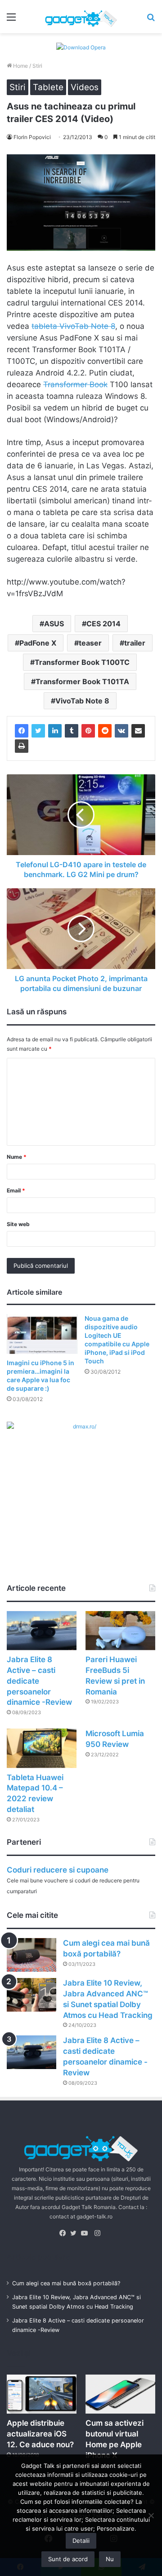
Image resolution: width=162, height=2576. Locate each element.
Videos (85, 87)
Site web (18, 1224)
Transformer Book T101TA (82, 681)
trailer (135, 643)
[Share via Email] (138, 731)
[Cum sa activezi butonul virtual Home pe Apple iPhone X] (120, 2394)
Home (20, 66)
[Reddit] (105, 731)
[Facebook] (22, 731)
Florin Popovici (32, 137)
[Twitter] (38, 731)
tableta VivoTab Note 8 (73, 326)
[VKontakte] (121, 731)
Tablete (48, 87)
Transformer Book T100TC (82, 662)
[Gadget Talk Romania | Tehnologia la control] (81, 17)
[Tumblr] (72, 731)
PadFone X (38, 643)
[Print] (22, 746)
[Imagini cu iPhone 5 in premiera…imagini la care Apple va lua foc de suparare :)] (42, 1334)
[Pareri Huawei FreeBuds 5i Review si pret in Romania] (120, 1631)
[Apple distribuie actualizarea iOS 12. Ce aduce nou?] (42, 2394)
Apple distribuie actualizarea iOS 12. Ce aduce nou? (40, 2434)
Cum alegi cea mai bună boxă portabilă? (66, 2283)
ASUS (54, 624)
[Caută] (151, 20)
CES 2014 (103, 624)
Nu (110, 2559)
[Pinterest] (88, 731)
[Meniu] (11, 20)
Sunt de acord (68, 2559)
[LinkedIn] (55, 731)
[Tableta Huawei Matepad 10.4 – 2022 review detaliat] (42, 1748)
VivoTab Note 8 (82, 701)
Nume (17, 1157)
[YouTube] (86, 2233)
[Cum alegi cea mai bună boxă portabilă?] (31, 1955)
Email (16, 1190)
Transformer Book (75, 384)
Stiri (37, 66)
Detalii (81, 2541)
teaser (90, 643)
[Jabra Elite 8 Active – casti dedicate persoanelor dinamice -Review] (42, 1631)
